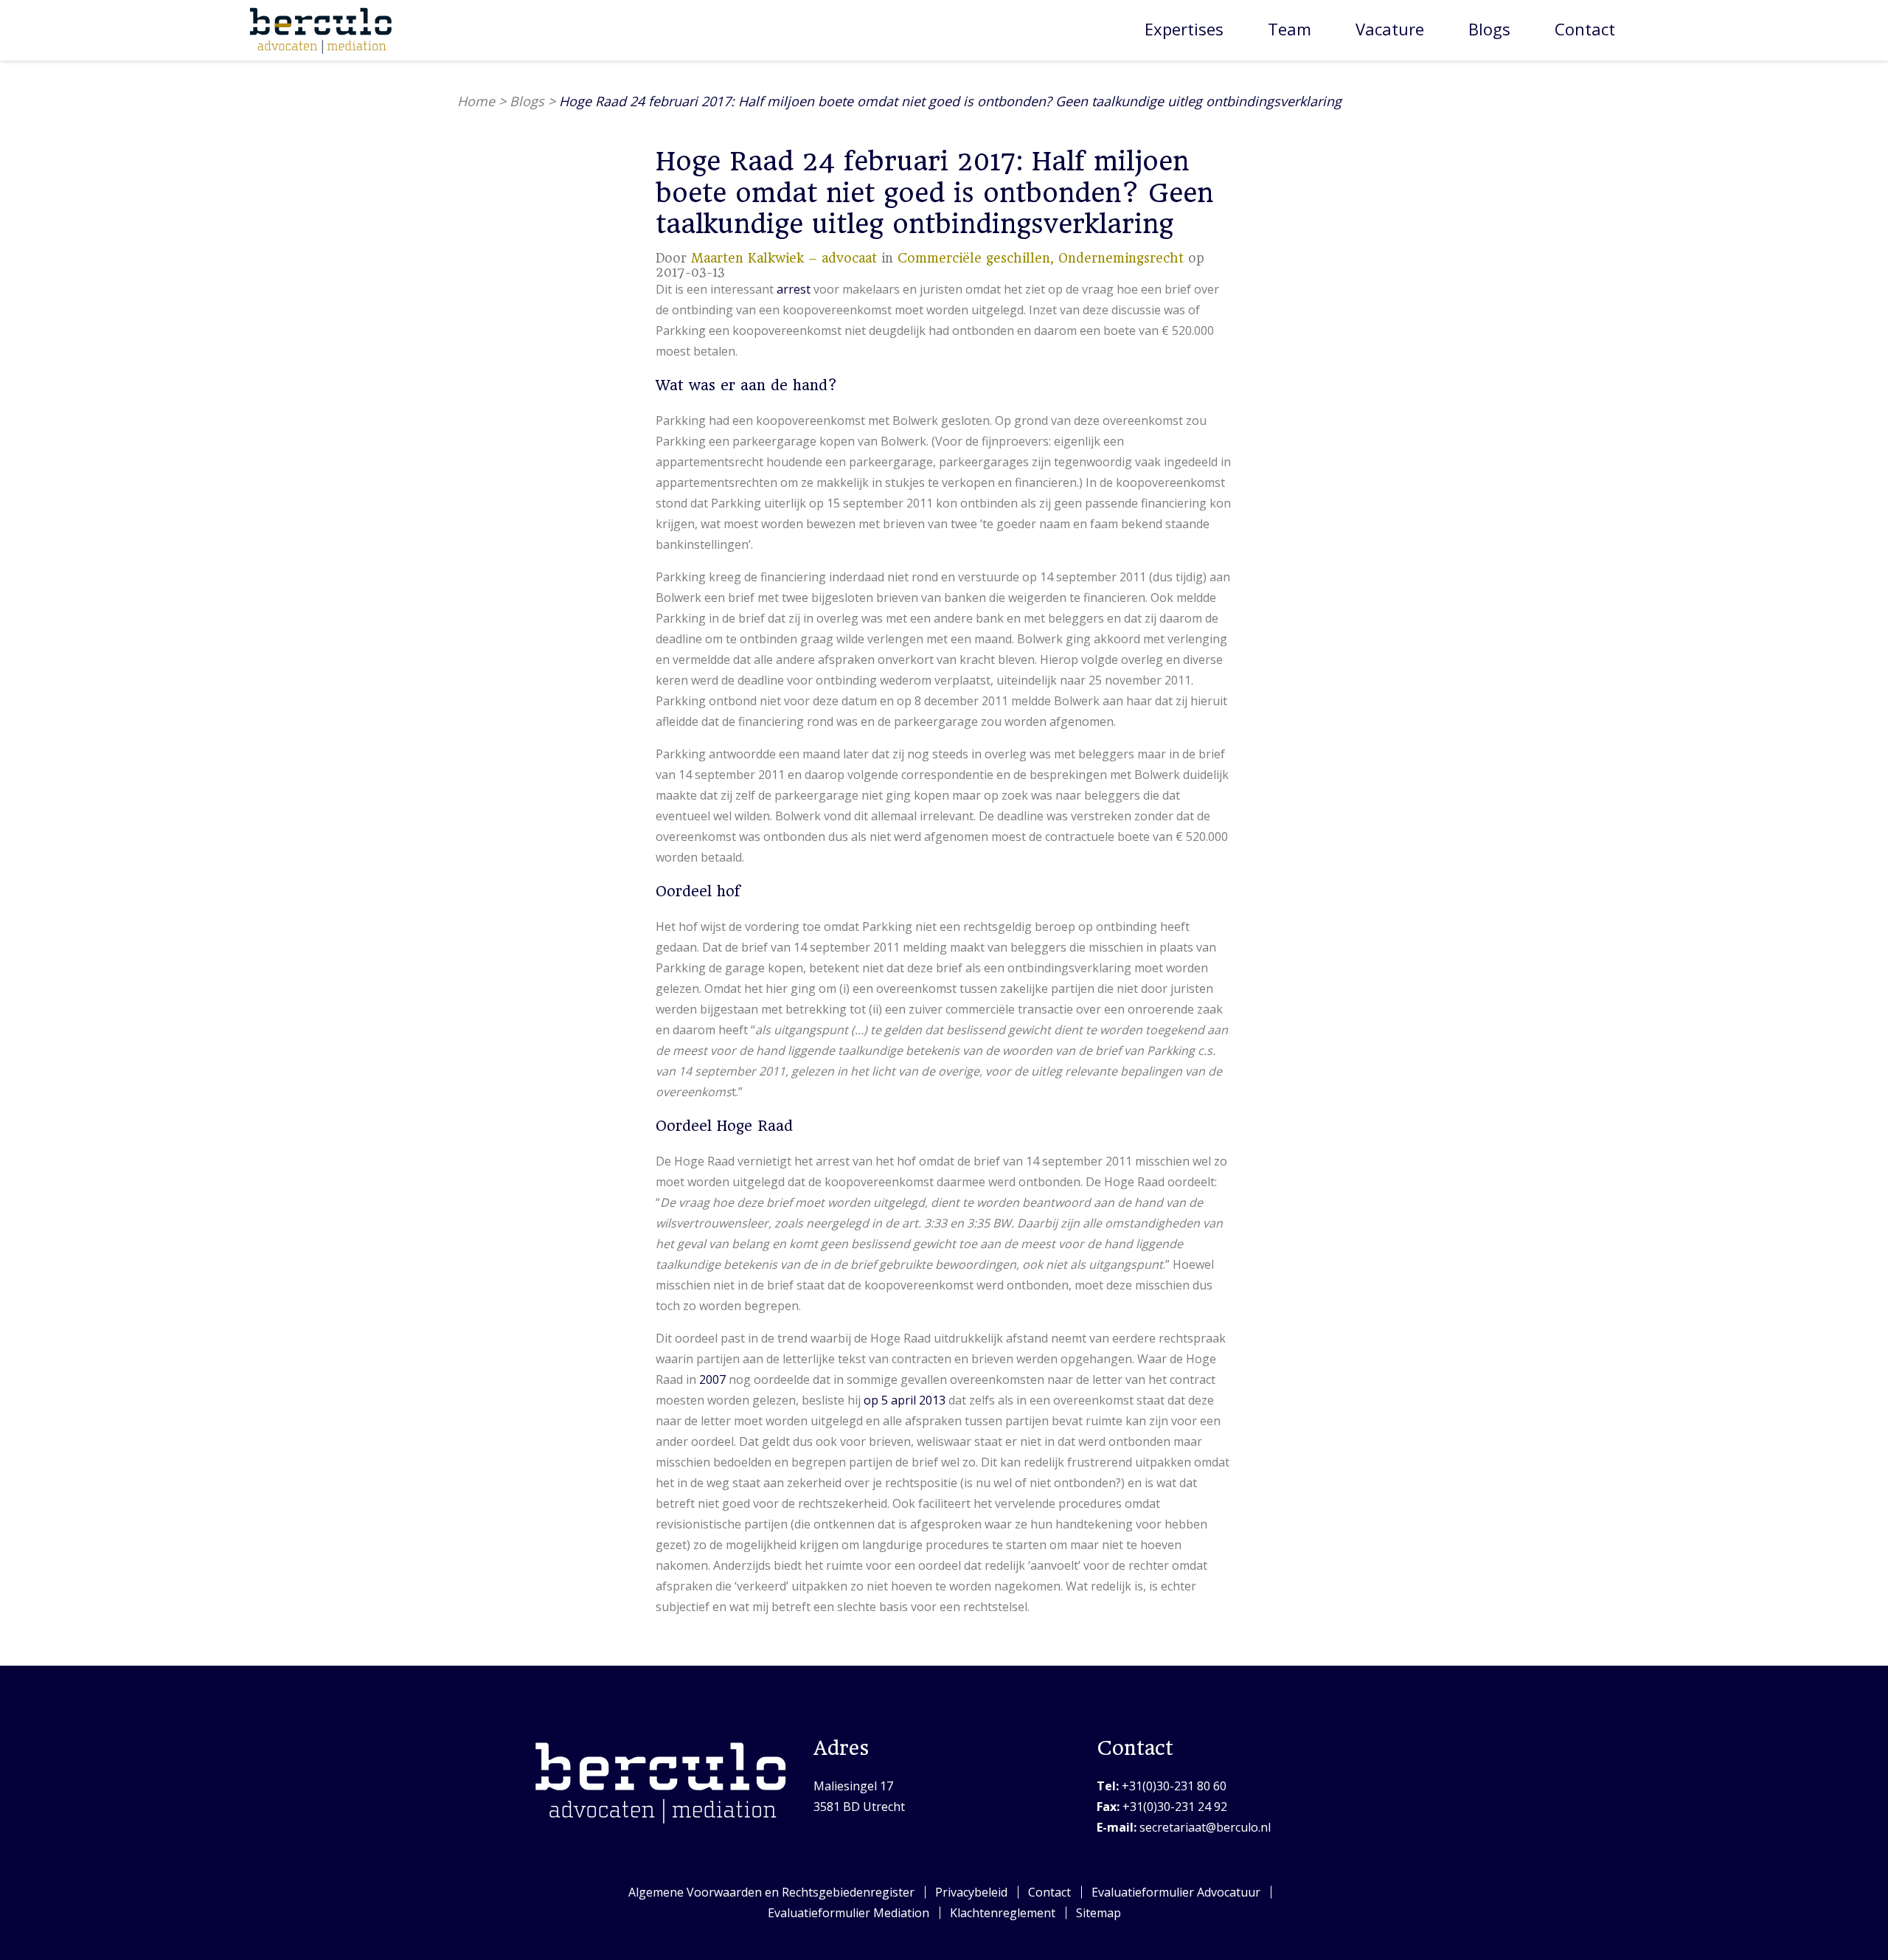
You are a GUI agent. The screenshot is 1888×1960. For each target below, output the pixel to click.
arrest (794, 289)
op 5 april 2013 (905, 1400)
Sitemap (1099, 1913)
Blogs (1489, 29)
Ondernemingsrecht (1121, 258)
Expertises (1184, 29)
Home (476, 101)
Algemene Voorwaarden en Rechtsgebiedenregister (771, 1892)
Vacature (1390, 29)
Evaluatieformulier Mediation (848, 1913)
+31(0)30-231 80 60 (1162, 1786)
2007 (712, 1379)
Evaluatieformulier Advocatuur (1176, 1892)
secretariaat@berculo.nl (1184, 1827)
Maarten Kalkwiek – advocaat (784, 258)
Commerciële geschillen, (978, 258)
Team (1290, 29)
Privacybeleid (971, 1892)
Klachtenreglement (1003, 1913)
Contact (1585, 29)
